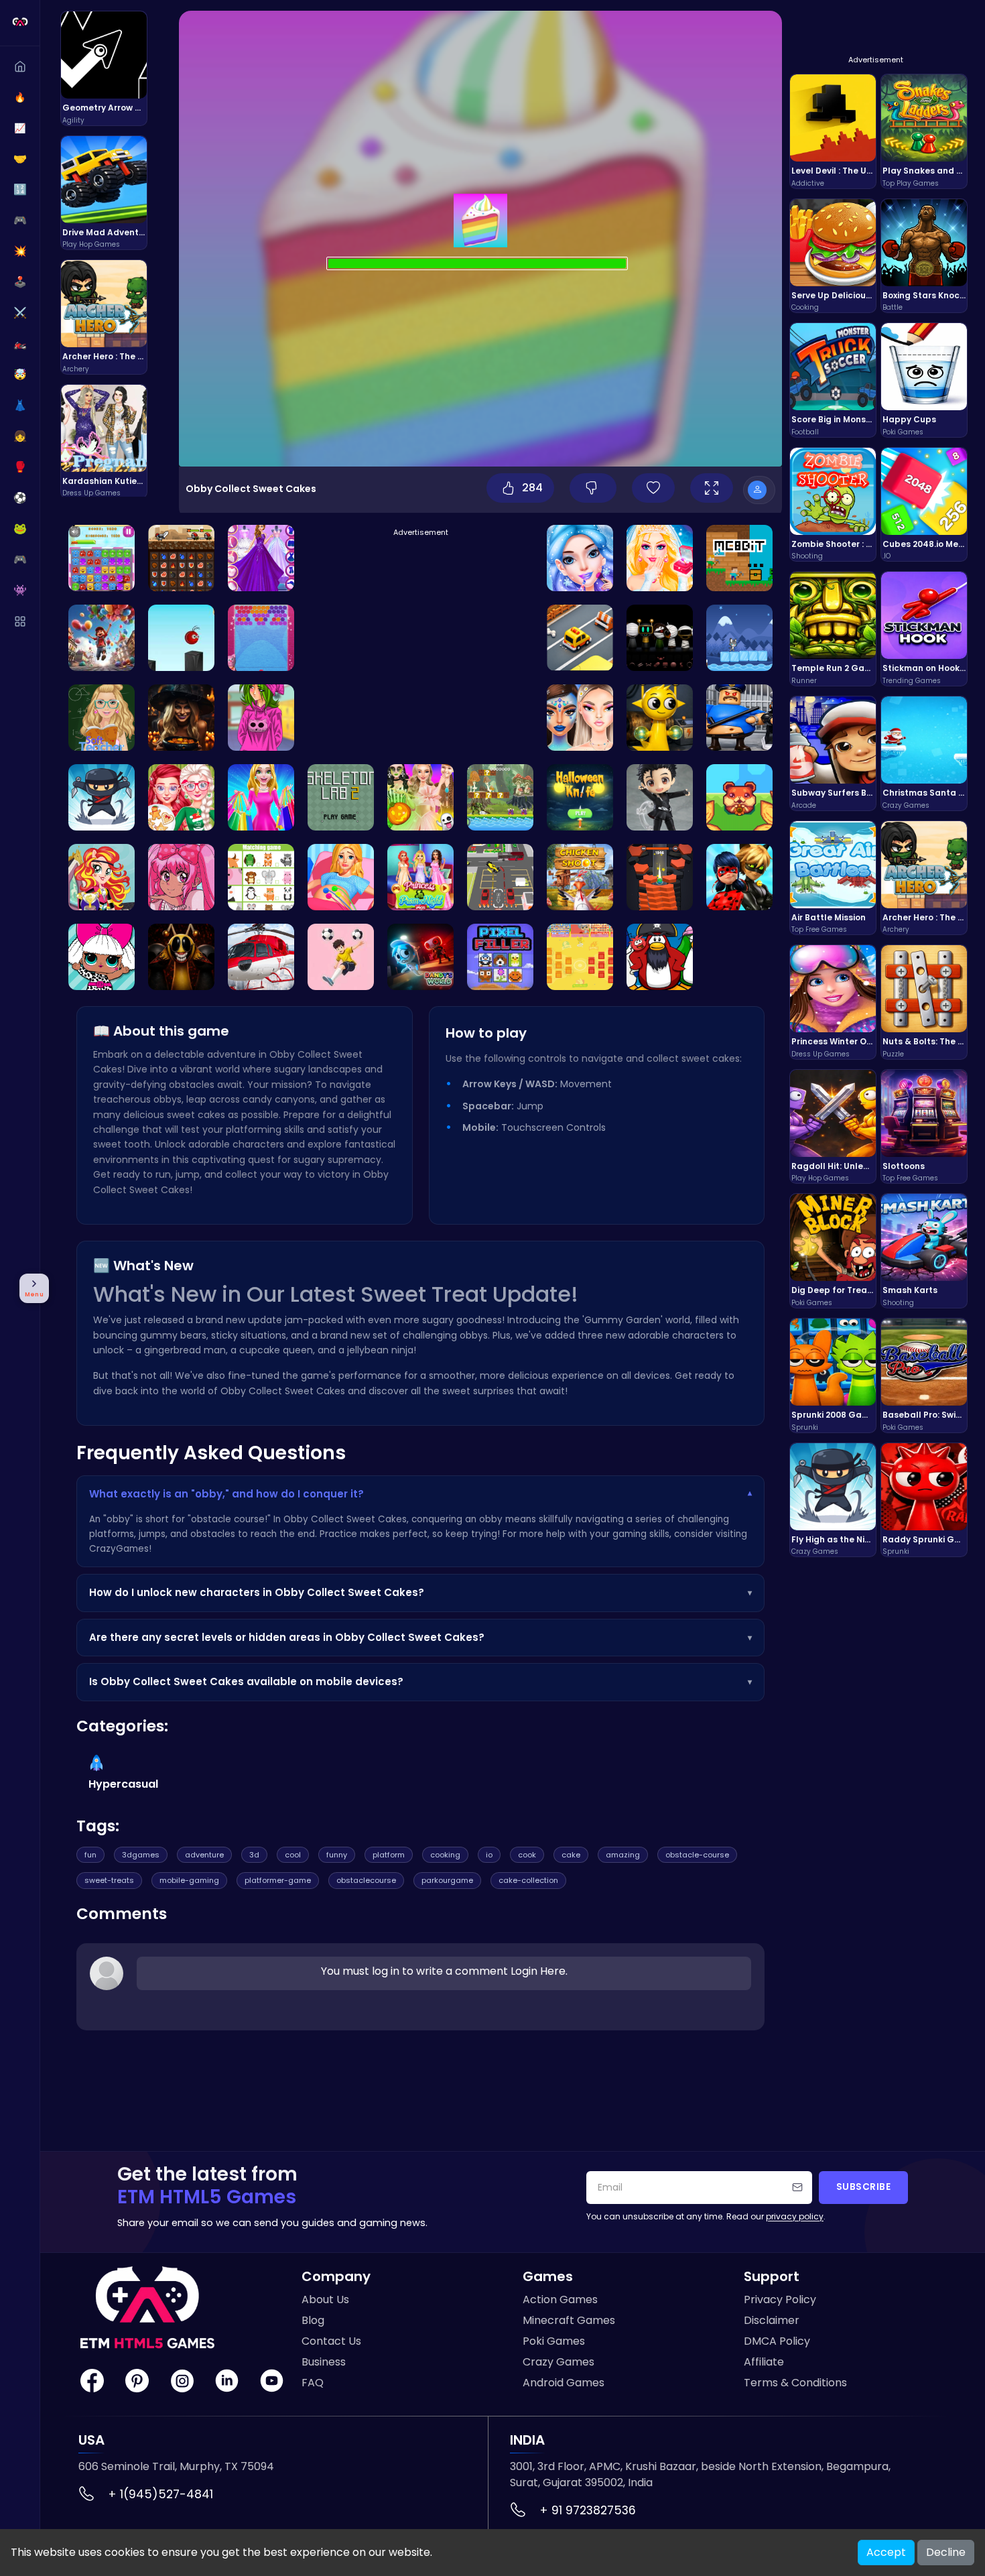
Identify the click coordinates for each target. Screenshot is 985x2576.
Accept (886, 2552)
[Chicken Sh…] (580, 877)
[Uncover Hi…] (500, 797)
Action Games (560, 2299)
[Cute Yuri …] (660, 797)
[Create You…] (420, 797)
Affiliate (764, 2362)
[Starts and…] (261, 558)
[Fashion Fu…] (102, 957)
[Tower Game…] (660, 877)
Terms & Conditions (795, 2383)
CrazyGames (119, 1549)
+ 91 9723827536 (588, 2510)
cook (527, 1855)
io (489, 1855)
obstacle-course (697, 1855)
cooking (445, 1855)
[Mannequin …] (341, 957)
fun (90, 1855)
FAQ (313, 2383)
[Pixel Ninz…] (500, 957)
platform (389, 1855)
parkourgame (447, 1880)
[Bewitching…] (580, 718)
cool (293, 1855)
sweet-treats (109, 1880)
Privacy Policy (780, 2299)
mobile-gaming (189, 1880)
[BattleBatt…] (580, 957)
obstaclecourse (366, 1880)
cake (571, 1855)
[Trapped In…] (181, 718)
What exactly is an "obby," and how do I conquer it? (420, 1494)
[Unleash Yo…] (341, 797)
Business (324, 2362)
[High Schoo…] (261, 718)
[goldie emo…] (580, 558)
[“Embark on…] (261, 797)
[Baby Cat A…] (739, 638)
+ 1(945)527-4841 (160, 2494)
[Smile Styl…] (181, 877)
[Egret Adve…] (102, 877)
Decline (946, 2552)
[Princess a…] (420, 877)
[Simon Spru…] (181, 957)
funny (337, 1855)
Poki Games (554, 2341)
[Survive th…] (580, 638)
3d (254, 1855)
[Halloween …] (580, 797)
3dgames (141, 1855)
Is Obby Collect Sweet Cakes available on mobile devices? (420, 1681)
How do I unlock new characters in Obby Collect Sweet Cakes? (420, 1592)
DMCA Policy (777, 2341)
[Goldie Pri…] (341, 877)
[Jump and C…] (181, 638)
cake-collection (528, 1880)
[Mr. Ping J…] (102, 638)
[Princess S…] (660, 558)
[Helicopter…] (261, 957)
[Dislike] (593, 488)
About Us (325, 2299)
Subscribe (864, 2187)
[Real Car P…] (500, 877)
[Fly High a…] (102, 797)
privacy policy (795, 2216)
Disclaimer (772, 2320)
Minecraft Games (569, 2320)
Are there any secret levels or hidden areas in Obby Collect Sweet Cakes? (420, 1637)
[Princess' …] (181, 797)
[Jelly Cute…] (102, 558)
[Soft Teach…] (102, 718)
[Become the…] (181, 558)
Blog (313, 2320)
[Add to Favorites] (653, 488)
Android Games (564, 2383)
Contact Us (331, 2341)
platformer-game (278, 1880)
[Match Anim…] (261, 877)
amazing (623, 1855)
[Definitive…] (660, 638)
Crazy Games (559, 2362)
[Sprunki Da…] (420, 957)
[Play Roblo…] (739, 718)
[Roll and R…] (739, 797)
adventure (204, 1855)
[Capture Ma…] (739, 877)
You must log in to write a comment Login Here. (444, 1971)
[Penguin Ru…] (660, 957)
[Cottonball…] (261, 638)
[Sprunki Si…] (660, 718)
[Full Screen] (712, 488)
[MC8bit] (739, 558)
